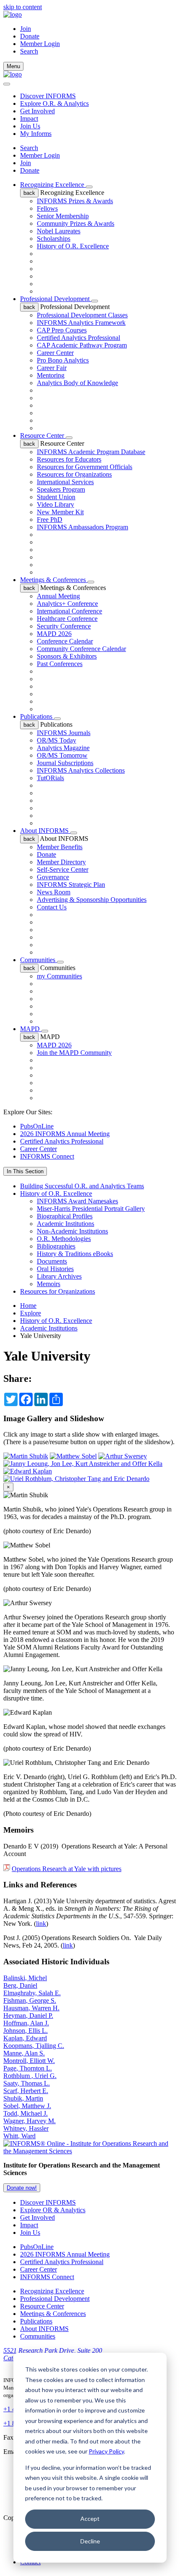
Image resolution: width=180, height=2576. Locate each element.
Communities (39, 960)
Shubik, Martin (23, 2098)
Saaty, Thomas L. (27, 2083)
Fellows (47, 208)
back (29, 193)
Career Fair (52, 368)
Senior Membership (63, 216)
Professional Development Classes (82, 315)
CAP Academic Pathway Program (82, 345)
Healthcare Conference (67, 619)
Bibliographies (56, 1246)
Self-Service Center (63, 869)
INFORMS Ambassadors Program (82, 527)
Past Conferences (60, 664)
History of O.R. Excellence (73, 246)
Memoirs (49, 1284)
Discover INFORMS (48, 96)
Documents (52, 1261)
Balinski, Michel (25, 1978)
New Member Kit (60, 512)
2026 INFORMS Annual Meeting (65, 1134)
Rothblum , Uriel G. (30, 2076)
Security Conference (64, 626)
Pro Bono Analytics (63, 360)
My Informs (36, 134)
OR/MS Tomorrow (62, 755)
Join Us (30, 126)
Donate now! (22, 2188)
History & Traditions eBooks (75, 1254)
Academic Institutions (66, 1224)
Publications (37, 716)
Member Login (40, 44)
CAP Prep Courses (62, 330)
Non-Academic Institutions (72, 1231)
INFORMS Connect (47, 1156)
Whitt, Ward (19, 2136)
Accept (90, 2519)
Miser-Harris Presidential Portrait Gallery (91, 1209)
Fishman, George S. (30, 2000)
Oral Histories (55, 1269)
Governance (53, 877)
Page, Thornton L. (28, 2068)
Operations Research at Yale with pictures (67, 1869)
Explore (31, 1313)
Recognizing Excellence (53, 185)
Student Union (56, 497)
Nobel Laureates (59, 231)
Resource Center (43, 435)
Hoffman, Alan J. (26, 2023)
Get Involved (37, 111)
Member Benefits (60, 847)
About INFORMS (45, 831)
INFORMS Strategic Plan (71, 885)
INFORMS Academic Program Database (91, 452)
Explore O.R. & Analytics (54, 103)
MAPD (31, 1029)
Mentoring (51, 375)
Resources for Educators (69, 459)
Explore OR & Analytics (53, 2210)
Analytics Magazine (63, 748)
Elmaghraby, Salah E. (32, 1993)
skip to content (23, 7)
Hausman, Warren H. (31, 2008)
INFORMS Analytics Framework (81, 323)
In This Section (25, 1171)
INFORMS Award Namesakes (77, 1201)
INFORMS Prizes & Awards (75, 201)
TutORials (50, 778)
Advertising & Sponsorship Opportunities (92, 900)
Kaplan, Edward (25, 2038)
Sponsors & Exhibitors (67, 656)
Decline (90, 2541)
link (41, 1924)
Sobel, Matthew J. (27, 2106)
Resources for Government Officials (85, 467)
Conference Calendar (65, 641)
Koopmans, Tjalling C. (34, 2046)
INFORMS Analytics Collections (81, 770)
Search (29, 148)
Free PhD (50, 520)
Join (26, 29)
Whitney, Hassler (26, 2128)
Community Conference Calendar (81, 649)
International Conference (69, 611)
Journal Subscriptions (65, 763)
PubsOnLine (37, 1126)
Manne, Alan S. (24, 2053)
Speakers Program (61, 489)
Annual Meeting (58, 596)
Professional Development (56, 299)
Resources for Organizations (74, 474)
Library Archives (59, 1276)
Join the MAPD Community (74, 1053)
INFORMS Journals (64, 733)
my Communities (59, 976)
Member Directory (61, 862)
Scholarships (54, 239)
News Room (54, 892)
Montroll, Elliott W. (29, 2061)
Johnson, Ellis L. (26, 2031)
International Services (65, 482)
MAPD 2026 (54, 634)
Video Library (55, 504)
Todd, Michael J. (26, 2113)
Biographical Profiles (65, 1216)
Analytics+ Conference (67, 604)
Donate (30, 36)
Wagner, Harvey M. (30, 2121)
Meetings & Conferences (54, 580)
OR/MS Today (57, 740)
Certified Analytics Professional (78, 338)
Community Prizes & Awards (76, 223)
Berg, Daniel (20, 1985)
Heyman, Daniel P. (28, 2016)
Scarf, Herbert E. (26, 2091)
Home (28, 1306)
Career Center (55, 353)
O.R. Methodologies (64, 1239)
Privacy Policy (106, 2451)
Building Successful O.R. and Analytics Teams (82, 1186)
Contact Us (52, 907)
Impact (29, 119)
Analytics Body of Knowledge (77, 383)
